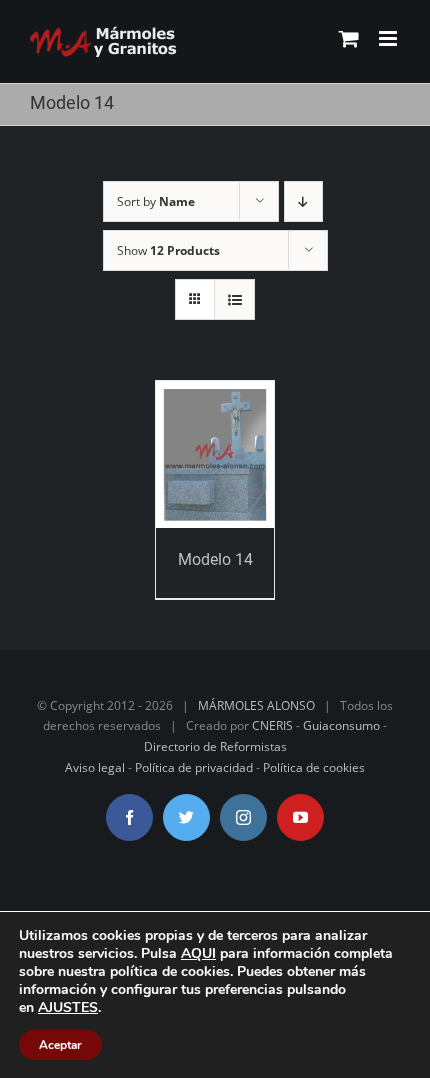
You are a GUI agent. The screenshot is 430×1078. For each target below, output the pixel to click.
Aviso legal (95, 767)
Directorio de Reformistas (215, 746)
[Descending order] (303, 201)
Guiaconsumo (341, 725)
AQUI (198, 953)
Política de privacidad (194, 767)
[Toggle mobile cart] (349, 38)
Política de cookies (314, 767)
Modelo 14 (215, 559)
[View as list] (234, 299)
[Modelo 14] (215, 454)
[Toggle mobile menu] (389, 38)
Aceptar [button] (60, 1045)
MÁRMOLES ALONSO (256, 705)
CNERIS (272, 725)
